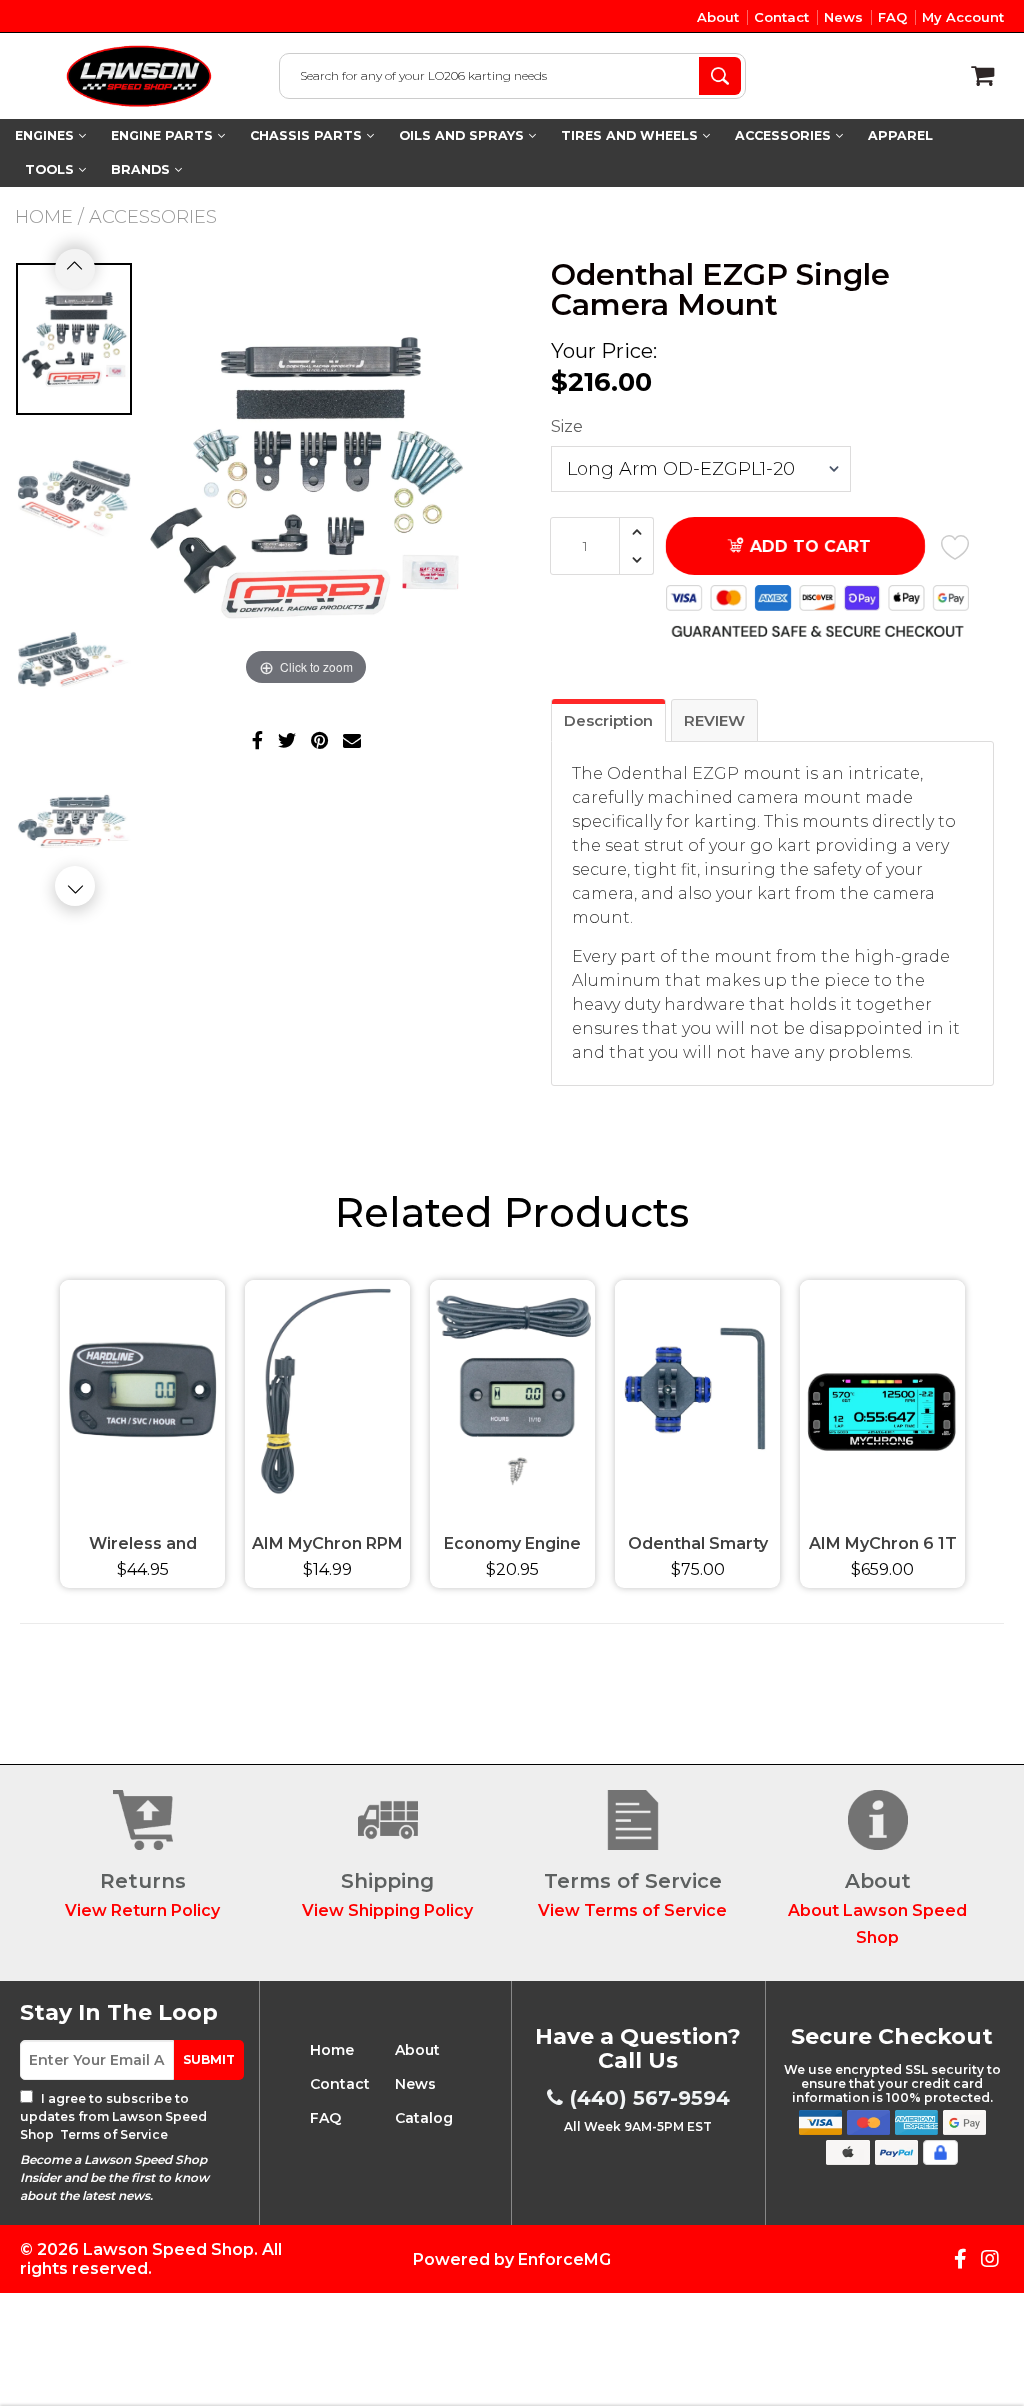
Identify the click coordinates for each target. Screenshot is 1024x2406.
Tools (51, 169)
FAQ (892, 17)
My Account (963, 17)
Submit (209, 2059)
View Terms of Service (632, 1910)
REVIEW (714, 720)
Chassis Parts (308, 135)
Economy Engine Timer (512, 1546)
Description (608, 720)
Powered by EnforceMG (512, 2259)
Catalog (424, 2118)
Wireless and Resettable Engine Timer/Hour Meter (143, 1546)
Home (44, 217)
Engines (46, 135)
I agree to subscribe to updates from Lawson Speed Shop (113, 2116)
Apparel (900, 135)
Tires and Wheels (631, 135)
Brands (142, 169)
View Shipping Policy (387, 1910)
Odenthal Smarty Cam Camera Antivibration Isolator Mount (698, 1546)
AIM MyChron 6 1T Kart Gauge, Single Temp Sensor (883, 1546)
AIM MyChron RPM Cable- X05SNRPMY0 (327, 1546)
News (843, 17)
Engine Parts (164, 135)
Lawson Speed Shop (168, 2249)
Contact (781, 17)
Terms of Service (112, 2134)
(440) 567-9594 (650, 2098)
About (718, 17)
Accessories (785, 135)
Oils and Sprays (463, 135)
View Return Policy (142, 1910)
